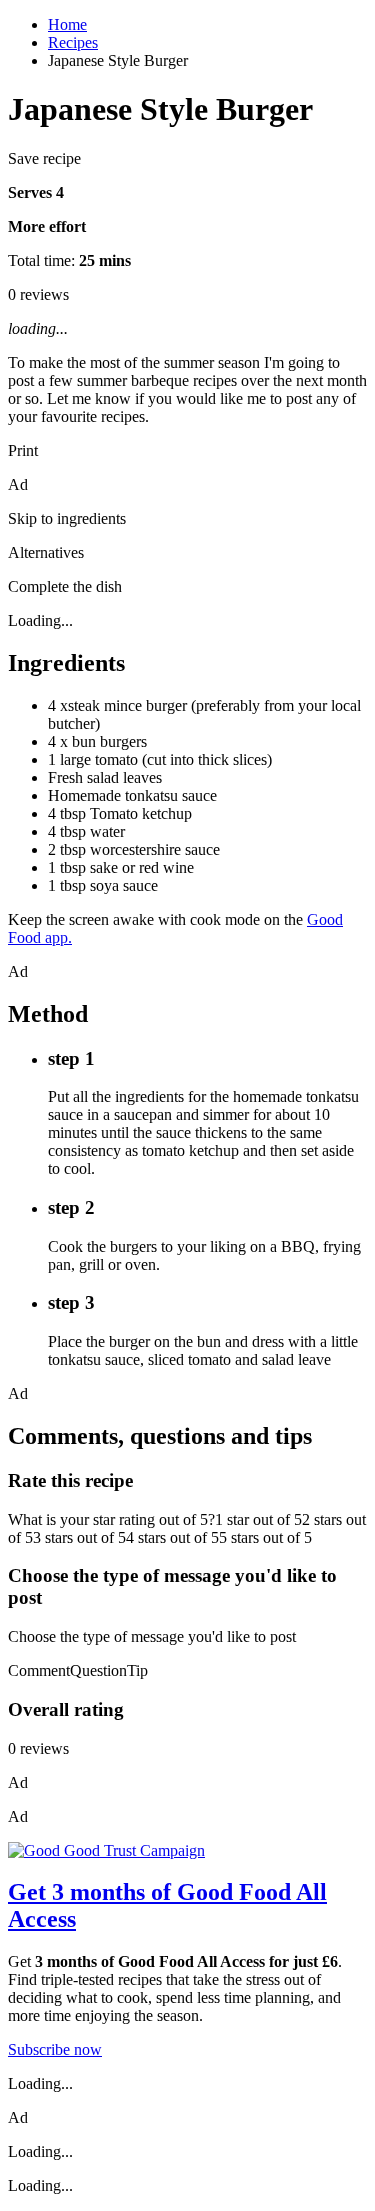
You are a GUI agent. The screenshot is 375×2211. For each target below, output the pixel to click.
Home (67, 24)
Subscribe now (55, 2049)
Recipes (73, 42)
